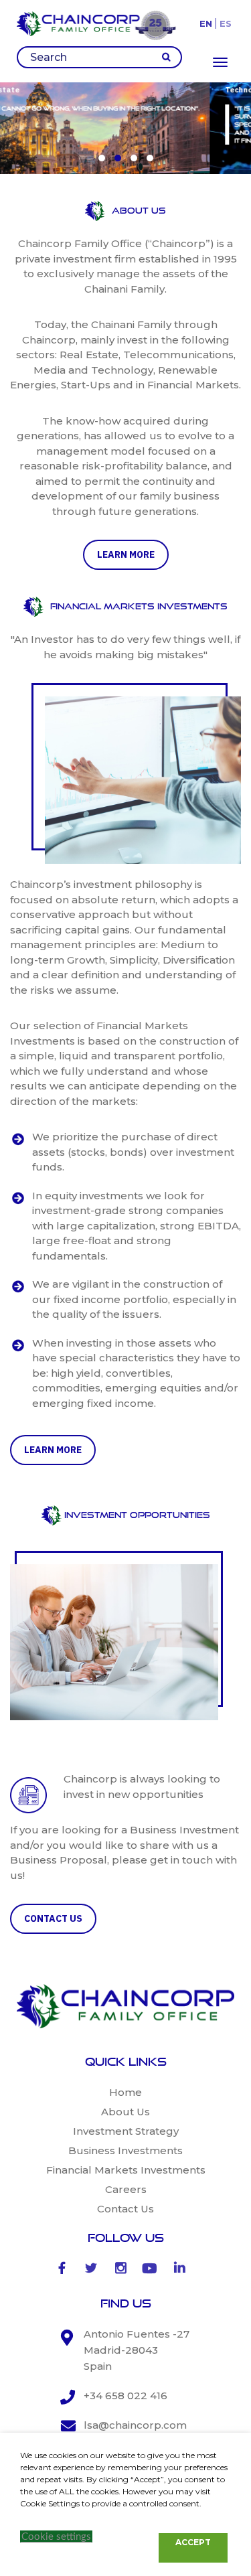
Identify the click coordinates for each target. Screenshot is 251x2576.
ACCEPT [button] (193, 2542)
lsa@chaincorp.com (135, 2425)
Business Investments (125, 2150)
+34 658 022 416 (125, 2396)
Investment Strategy (126, 2131)
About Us (125, 2112)
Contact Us (125, 2209)
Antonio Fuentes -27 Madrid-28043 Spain (137, 2350)
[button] (102, 158)
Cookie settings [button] (56, 2537)
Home (125, 2092)
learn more (126, 554)
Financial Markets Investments (126, 2170)
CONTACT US (53, 1918)
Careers (126, 2189)
